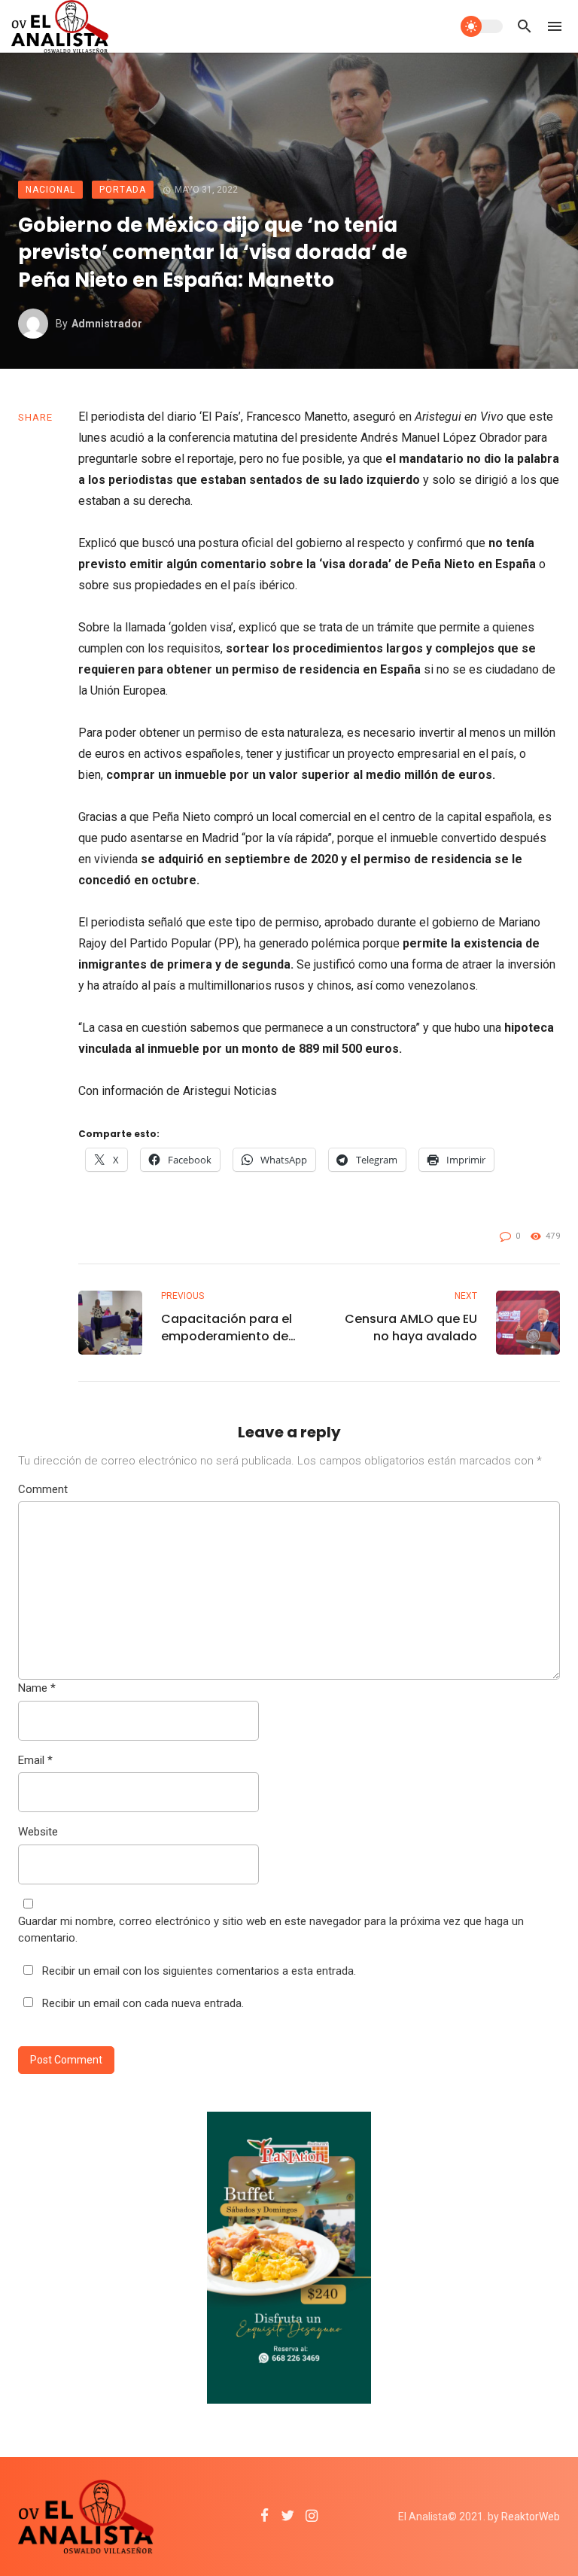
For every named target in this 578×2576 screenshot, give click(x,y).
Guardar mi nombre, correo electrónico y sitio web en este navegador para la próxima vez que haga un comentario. (271, 1930)
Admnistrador (107, 324)
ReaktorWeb (531, 2517)
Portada (123, 190)
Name (37, 1688)
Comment (43, 1489)
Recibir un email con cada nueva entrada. (143, 2003)
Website (38, 1832)
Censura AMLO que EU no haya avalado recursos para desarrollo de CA (411, 1328)
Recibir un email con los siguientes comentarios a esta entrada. (199, 1971)
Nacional (50, 190)
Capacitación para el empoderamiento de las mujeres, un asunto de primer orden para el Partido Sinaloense (230, 1328)
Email (35, 1760)
